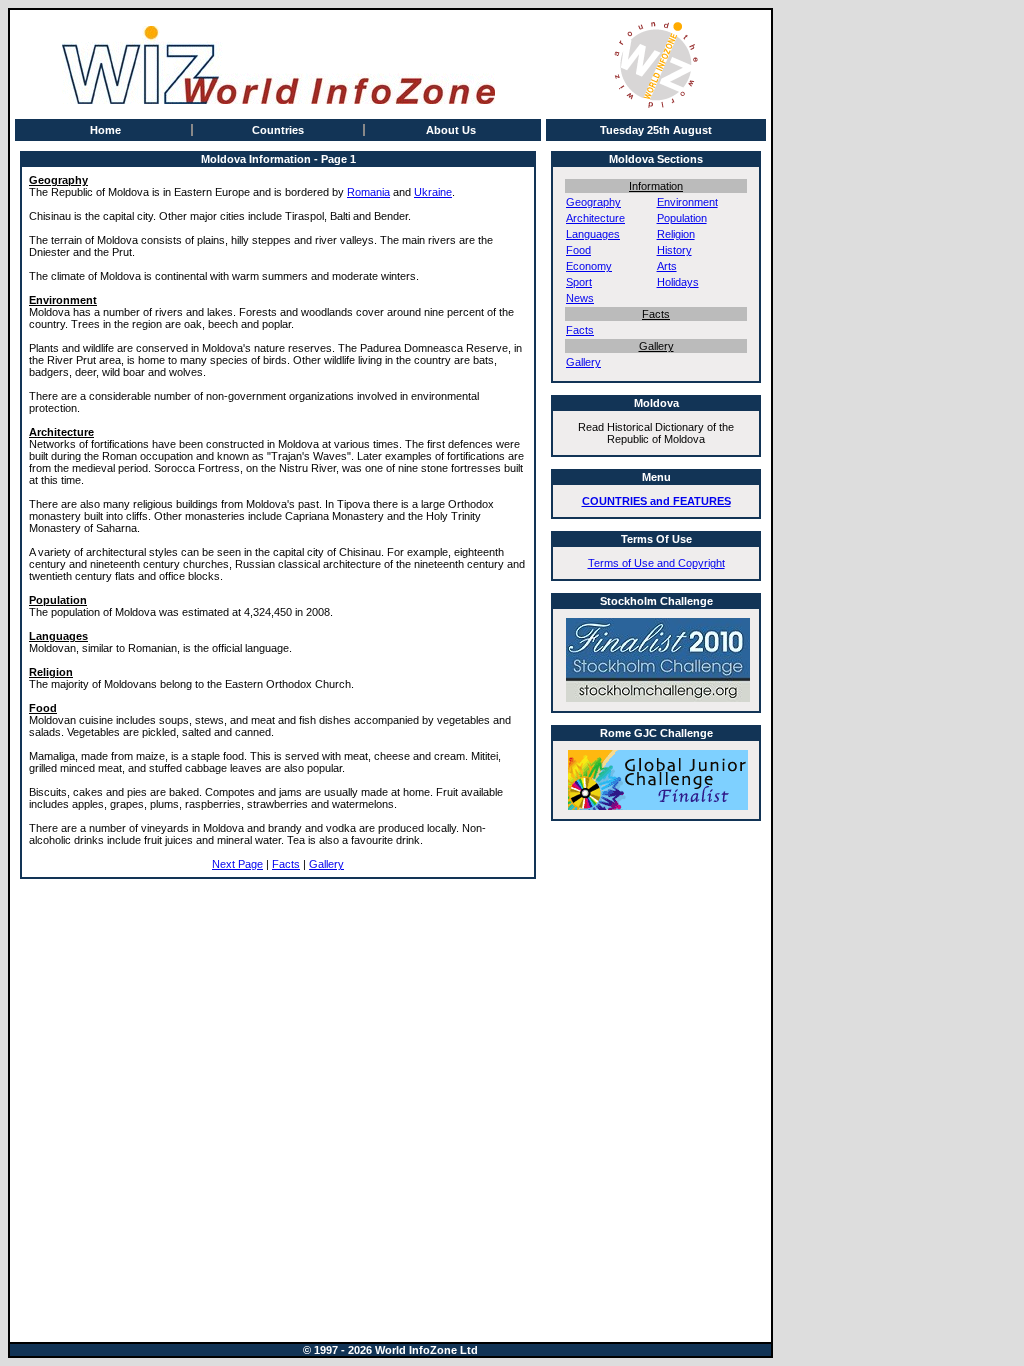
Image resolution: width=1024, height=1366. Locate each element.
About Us (451, 130)
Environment (687, 202)
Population (682, 218)
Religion (676, 234)
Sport (579, 282)
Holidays (678, 282)
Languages (593, 234)
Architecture (595, 218)
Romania (368, 192)
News (580, 298)
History (674, 250)
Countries (278, 130)
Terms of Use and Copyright (656, 563)
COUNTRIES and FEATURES (656, 501)
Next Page (237, 864)
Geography (593, 202)
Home (105, 130)
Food (578, 250)
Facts (286, 864)
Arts (667, 266)
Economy (589, 266)
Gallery (326, 864)
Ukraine (433, 192)
